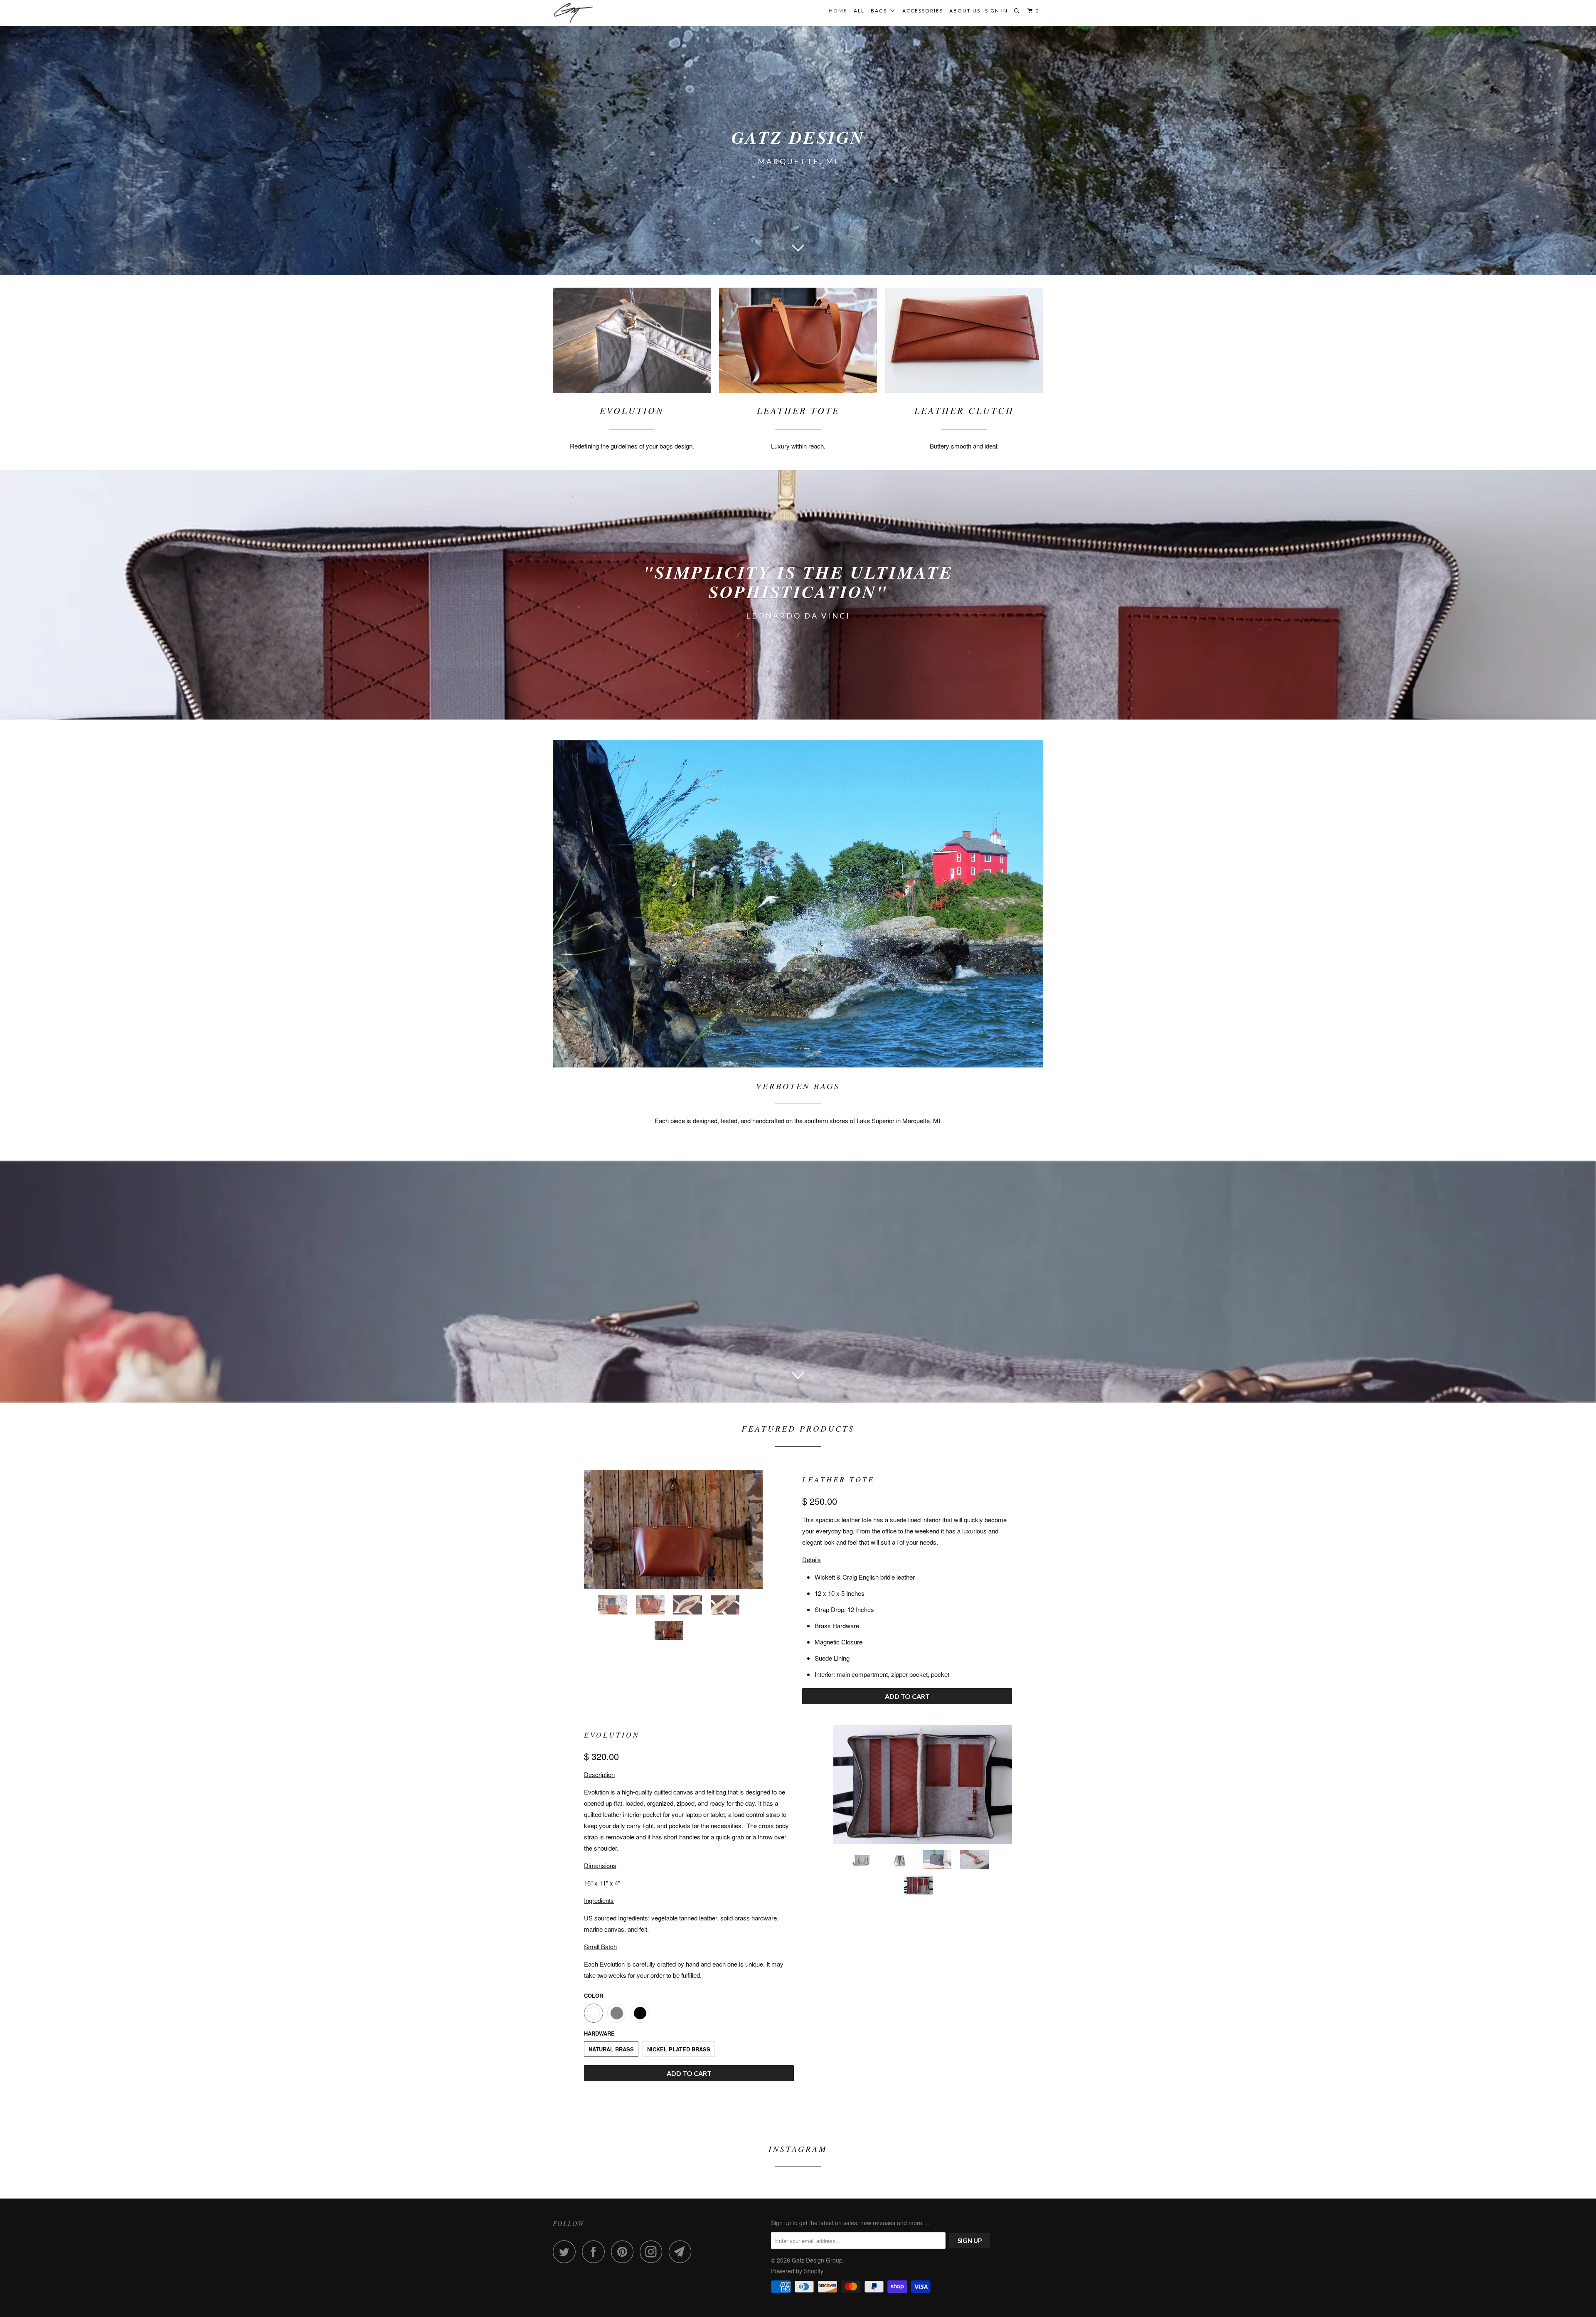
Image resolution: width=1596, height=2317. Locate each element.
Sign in (996, 11)
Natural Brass (611, 2049)
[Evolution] (923, 1785)
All (859, 11)
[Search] (1017, 11)
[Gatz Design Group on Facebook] (596, 2252)
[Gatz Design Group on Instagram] (653, 2252)
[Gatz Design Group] (595, 13)
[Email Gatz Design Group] (682, 2252)
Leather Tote (838, 1479)
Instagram (798, 2149)
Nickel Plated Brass (679, 2049)
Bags (881, 11)
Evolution (612, 1735)
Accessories (923, 11)
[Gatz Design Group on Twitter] (566, 2252)
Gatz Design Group (817, 2260)
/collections (798, 595)
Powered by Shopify (797, 2271)
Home (838, 11)
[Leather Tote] (673, 1529)
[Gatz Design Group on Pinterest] (624, 2252)
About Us (965, 11)
